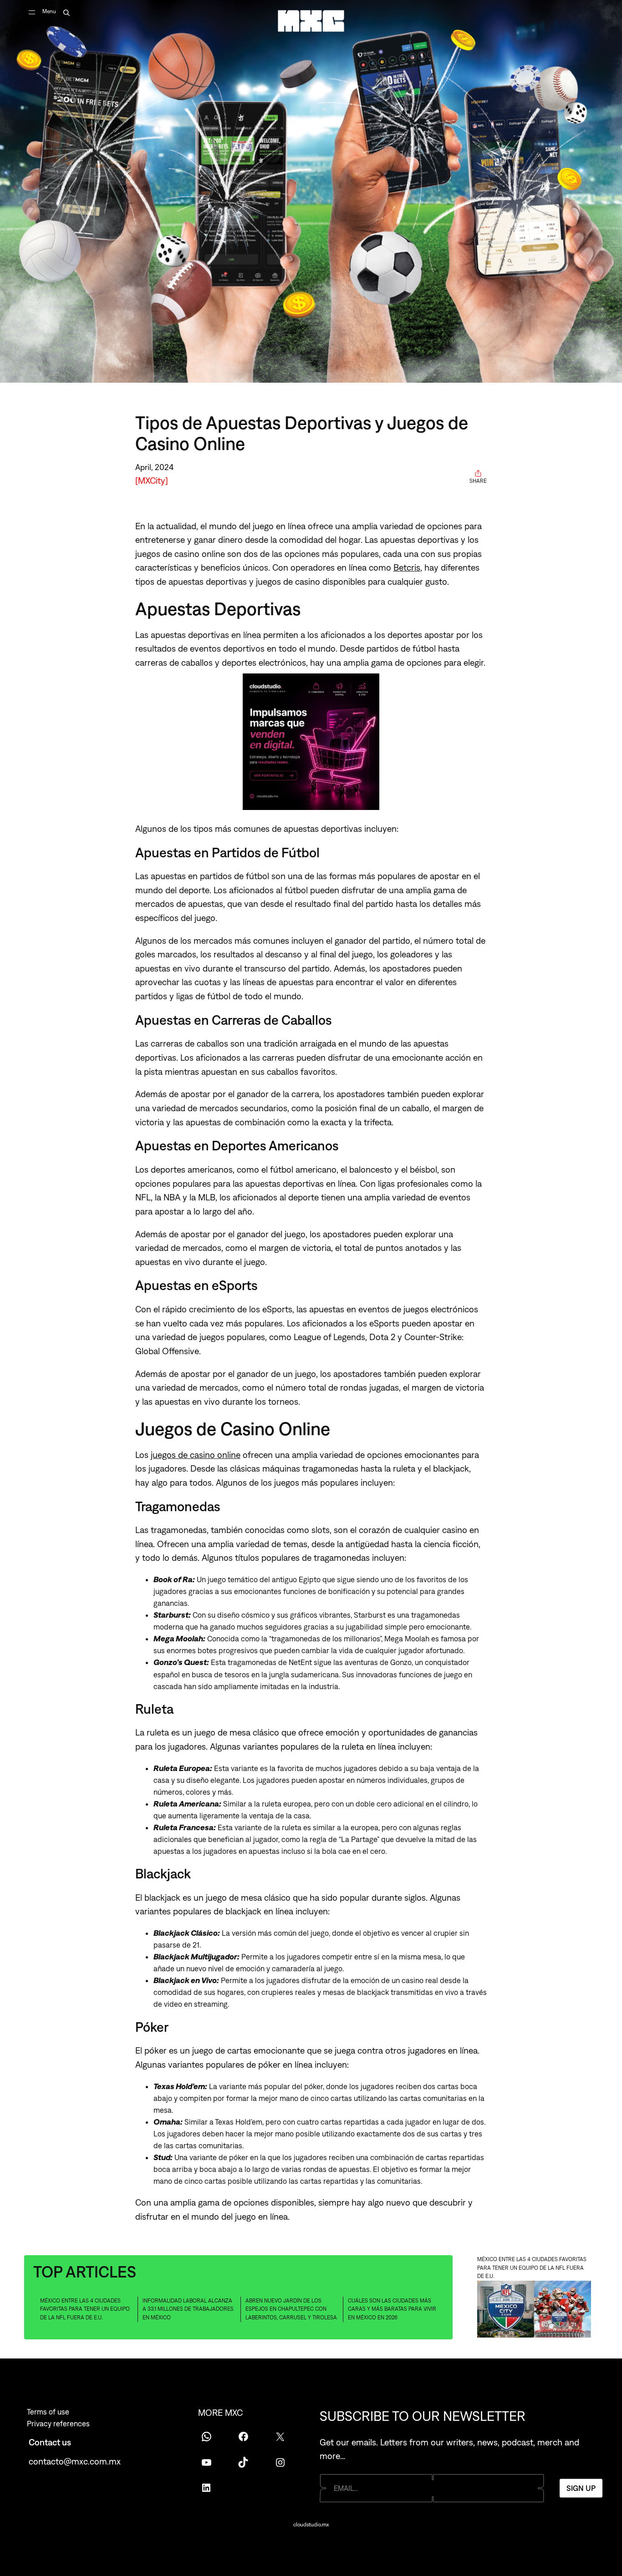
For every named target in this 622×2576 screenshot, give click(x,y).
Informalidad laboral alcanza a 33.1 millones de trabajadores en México (188, 2309)
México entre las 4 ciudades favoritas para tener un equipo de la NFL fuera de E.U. (85, 2309)
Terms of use (48, 2412)
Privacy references (58, 2424)
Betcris (407, 567)
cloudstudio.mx (311, 2525)
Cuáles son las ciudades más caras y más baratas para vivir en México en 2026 (392, 2309)
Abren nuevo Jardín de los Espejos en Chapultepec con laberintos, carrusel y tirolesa (291, 2309)
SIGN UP (581, 2488)
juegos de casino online (196, 1455)
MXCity (152, 480)
